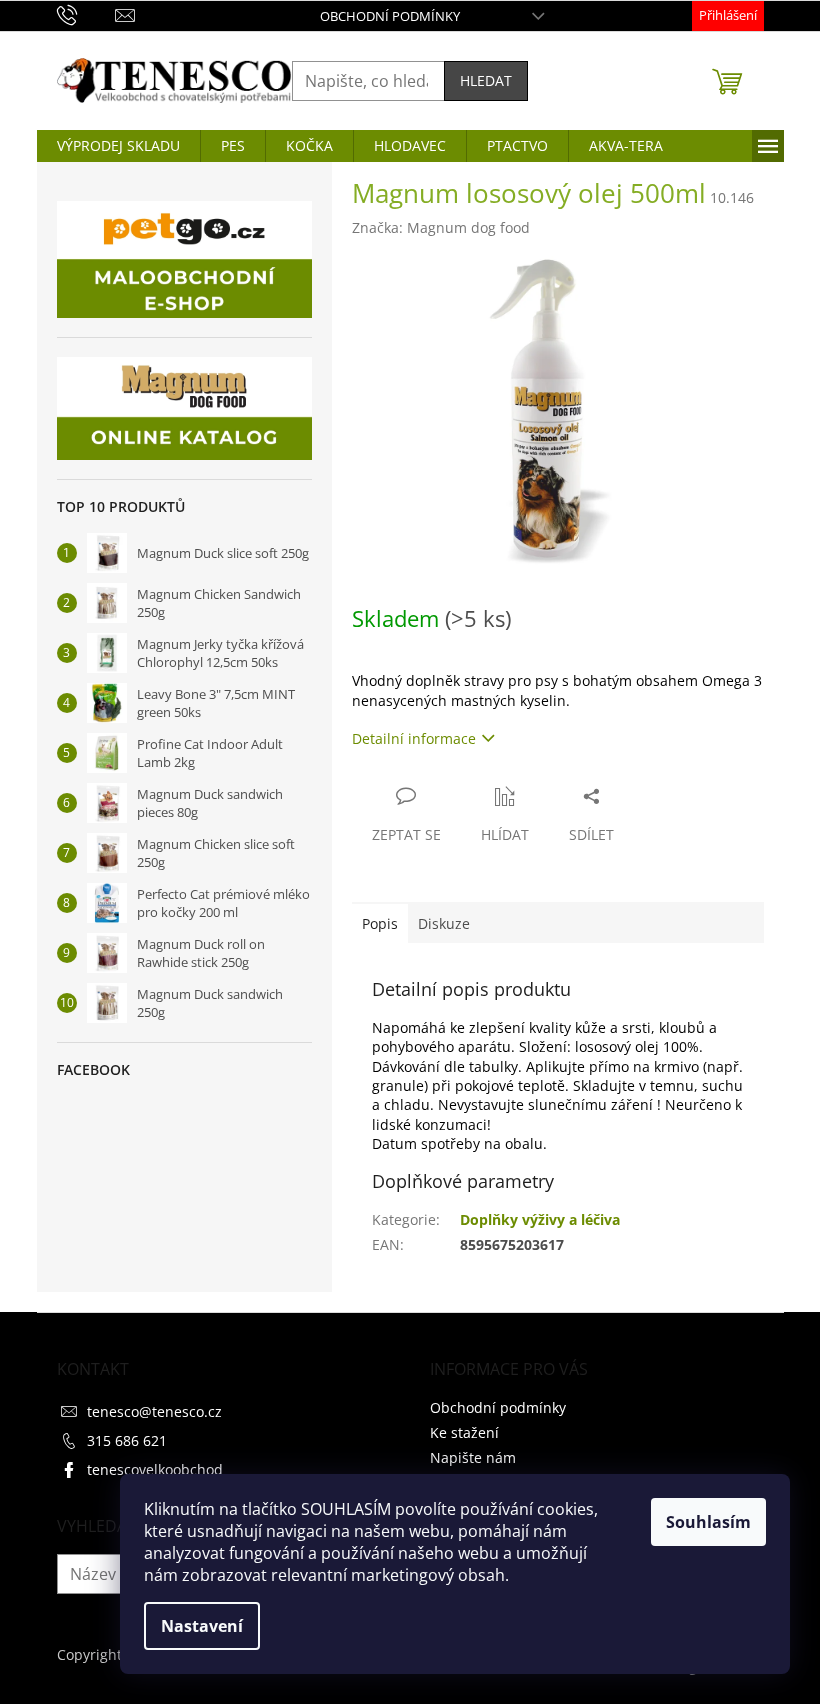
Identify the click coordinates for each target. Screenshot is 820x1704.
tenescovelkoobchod (155, 1469)
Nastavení (202, 1626)
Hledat (486, 80)
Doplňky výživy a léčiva (540, 1219)
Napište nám (473, 1457)
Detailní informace (414, 738)
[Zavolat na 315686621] (86, 14)
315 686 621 (127, 1440)
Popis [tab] (380, 923)
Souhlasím (708, 1522)
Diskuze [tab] (444, 923)
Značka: (441, 227)
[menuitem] (118, 146)
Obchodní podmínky (390, 16)
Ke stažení (464, 1432)
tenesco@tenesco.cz (154, 1411)
